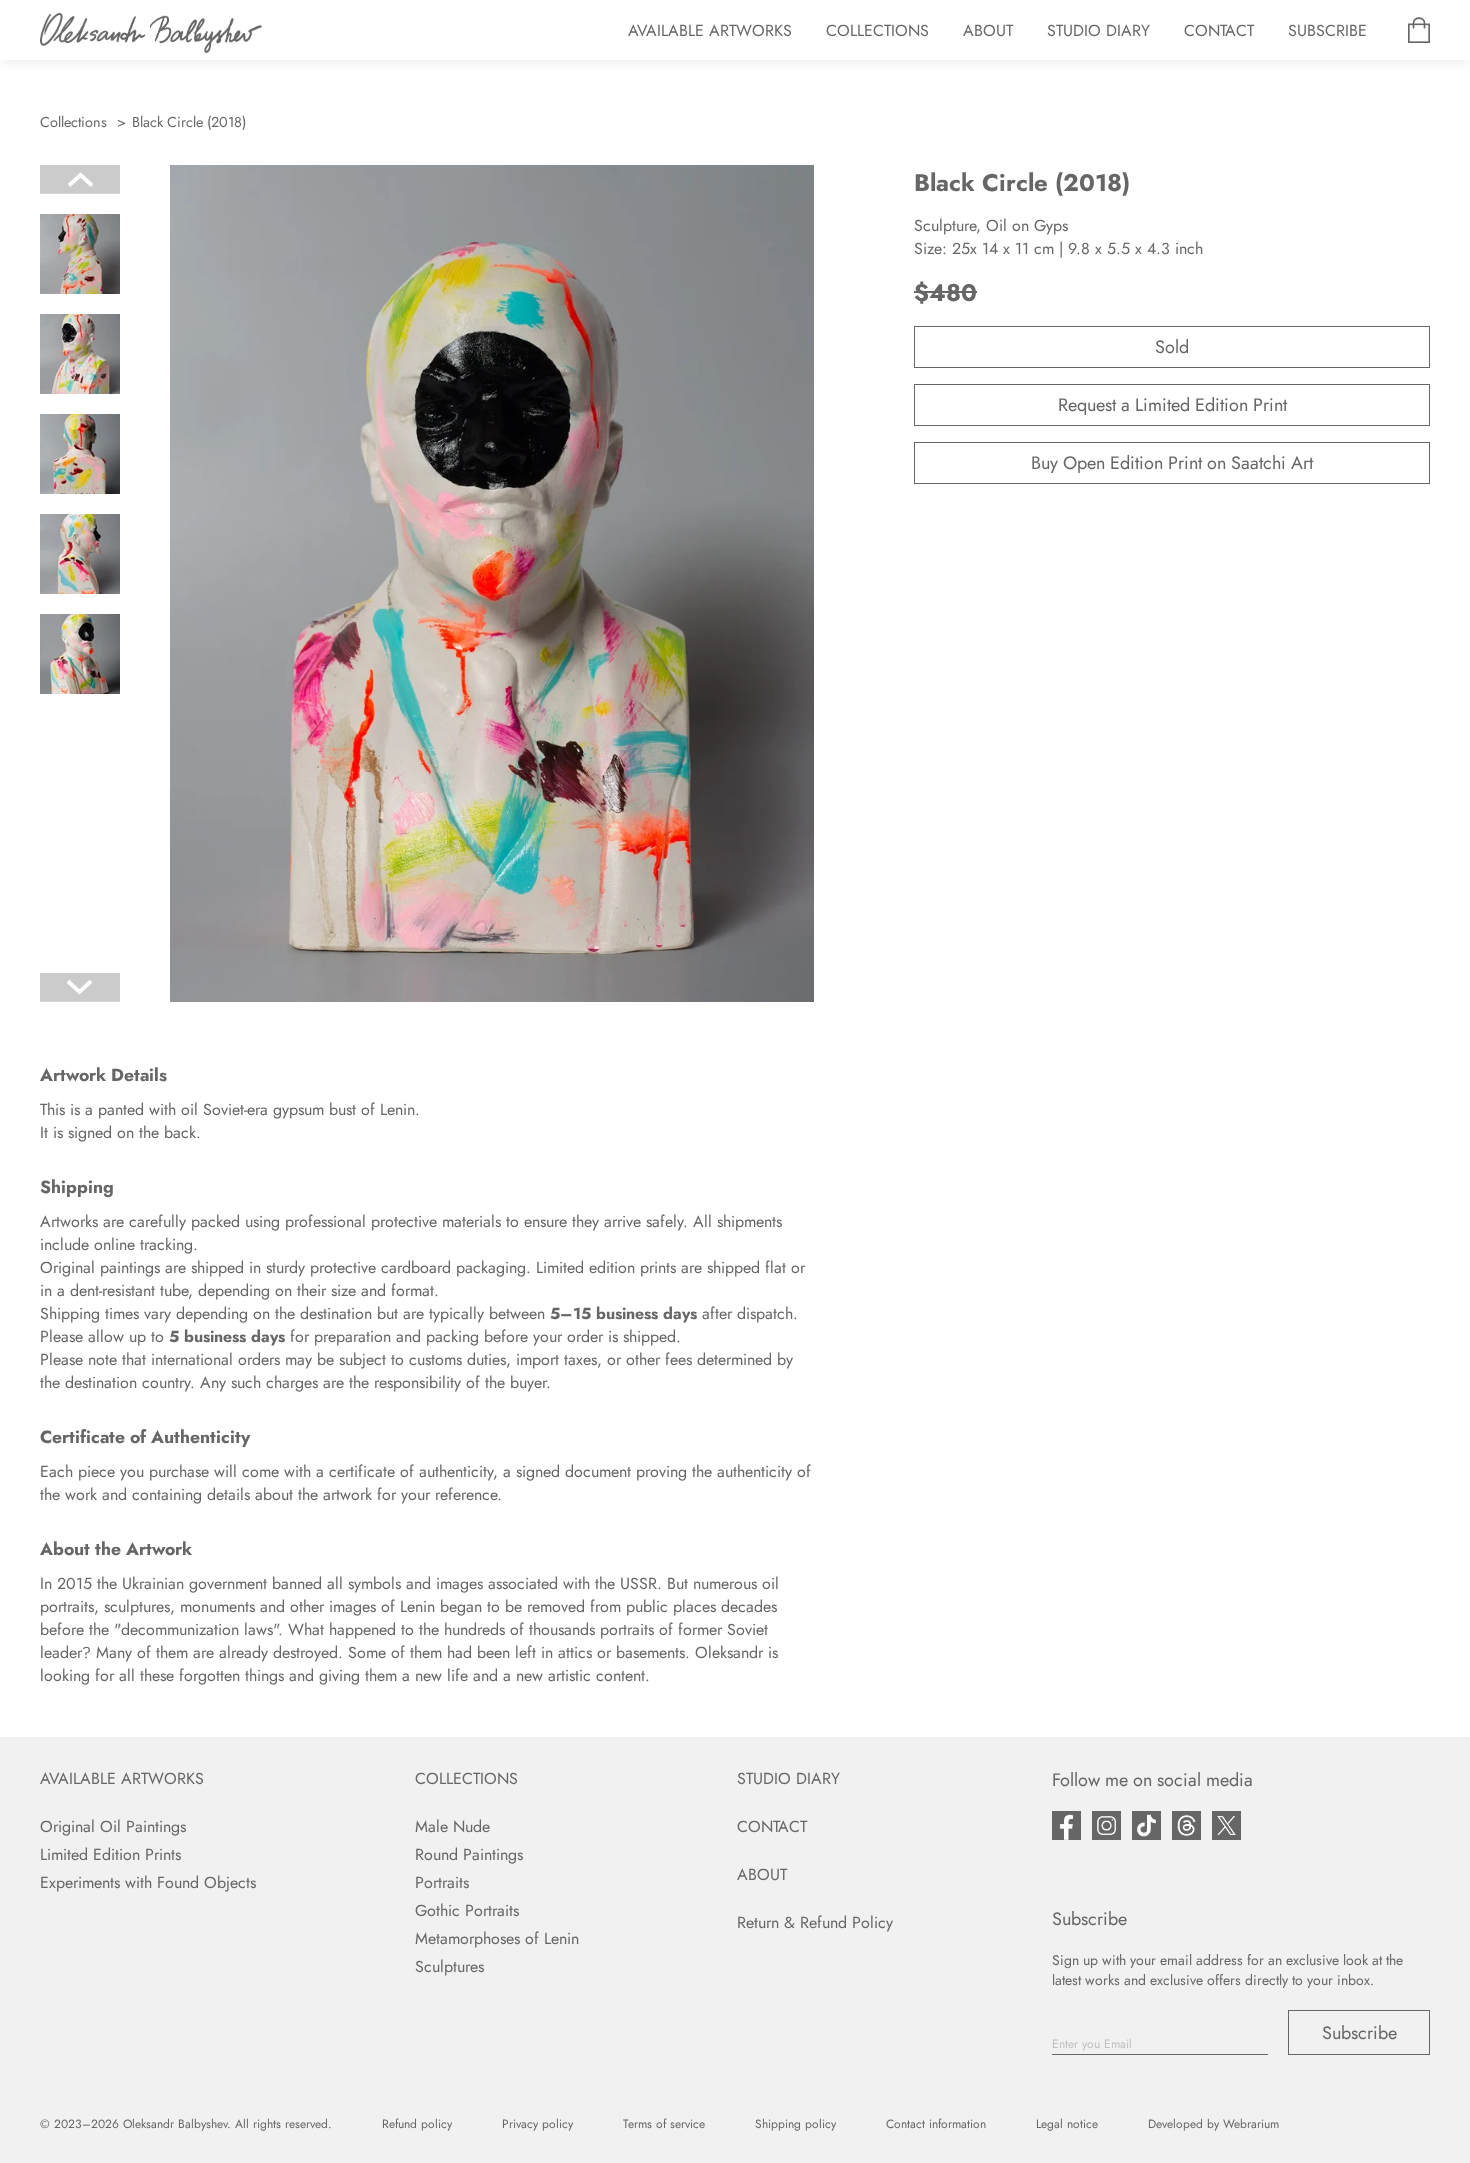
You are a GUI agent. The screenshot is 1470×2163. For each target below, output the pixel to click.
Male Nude (452, 1826)
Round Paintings (469, 1854)
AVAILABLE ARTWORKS (710, 30)
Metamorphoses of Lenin (497, 1938)
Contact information (936, 2124)
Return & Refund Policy (815, 1922)
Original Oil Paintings (113, 1826)
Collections (73, 122)
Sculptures (449, 1966)
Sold (1172, 347)
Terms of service (664, 2124)
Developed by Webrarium (1213, 2124)
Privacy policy (537, 2124)
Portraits (442, 1882)
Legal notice (1067, 2124)
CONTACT (1219, 30)
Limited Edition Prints (110, 1854)
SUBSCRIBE (1327, 30)
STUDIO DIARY (1098, 30)
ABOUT (988, 30)
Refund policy (417, 2124)
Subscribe (1359, 2033)
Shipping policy (795, 2124)
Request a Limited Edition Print (1172, 405)
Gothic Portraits (467, 1910)
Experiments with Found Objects (148, 1882)
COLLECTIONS (877, 30)
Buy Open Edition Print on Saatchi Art (1172, 463)
